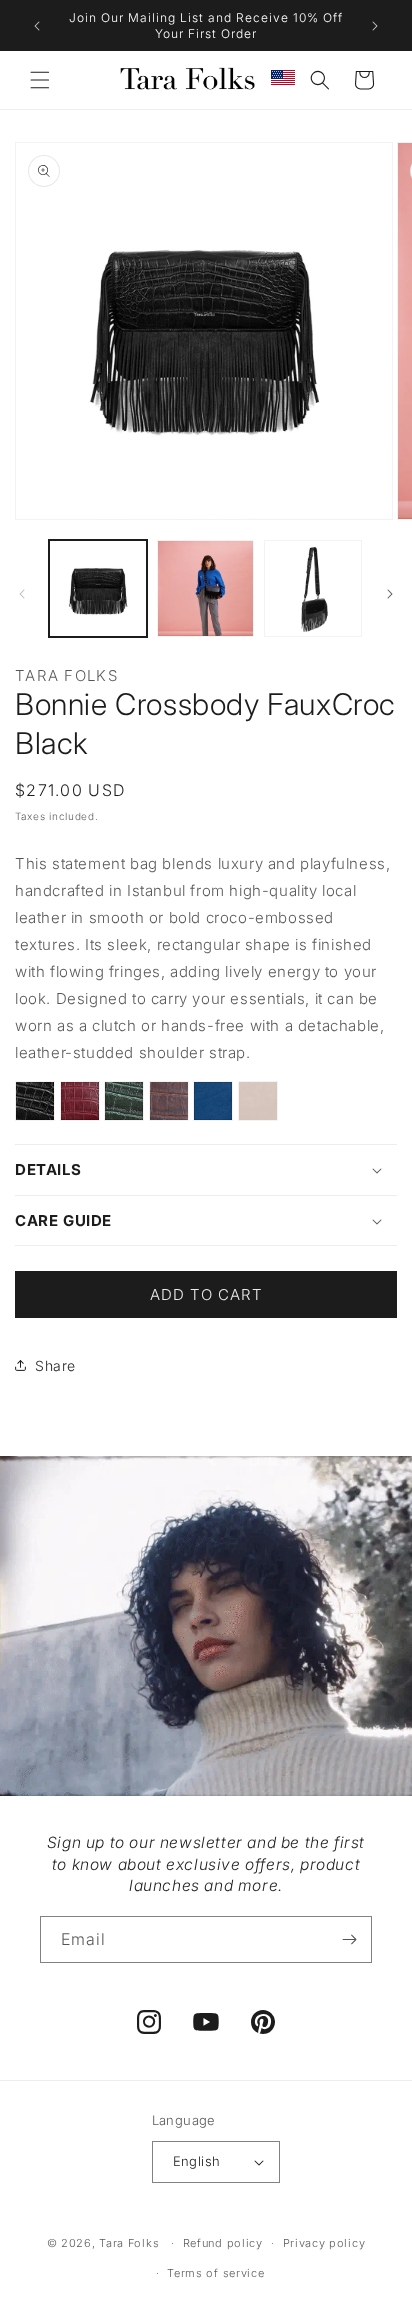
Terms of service (215, 2273)
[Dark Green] (124, 1105)
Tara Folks (129, 2243)
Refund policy (223, 2243)
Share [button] (55, 1365)
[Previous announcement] (37, 26)
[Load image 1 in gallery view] (98, 589)
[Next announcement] (375, 26)
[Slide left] (22, 594)
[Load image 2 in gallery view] (206, 589)
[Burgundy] (80, 1105)
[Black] (35, 1108)
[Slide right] (390, 594)
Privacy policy (324, 2243)
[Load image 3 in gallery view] (313, 589)
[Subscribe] (349, 1939)
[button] (40, 80)
